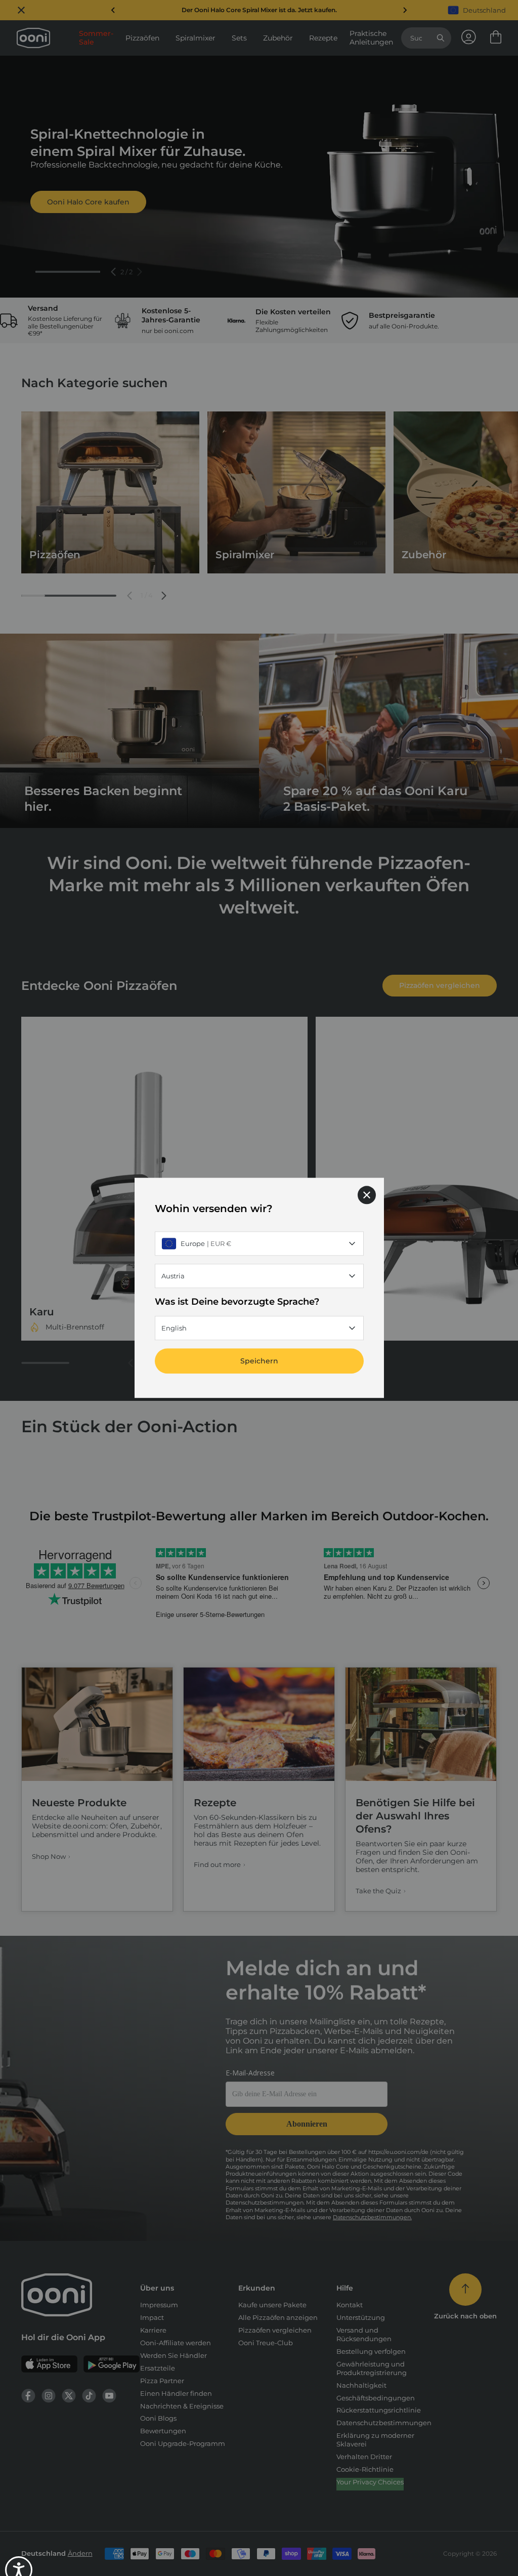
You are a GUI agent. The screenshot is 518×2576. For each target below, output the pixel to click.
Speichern (259, 1361)
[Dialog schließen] (367, 1195)
